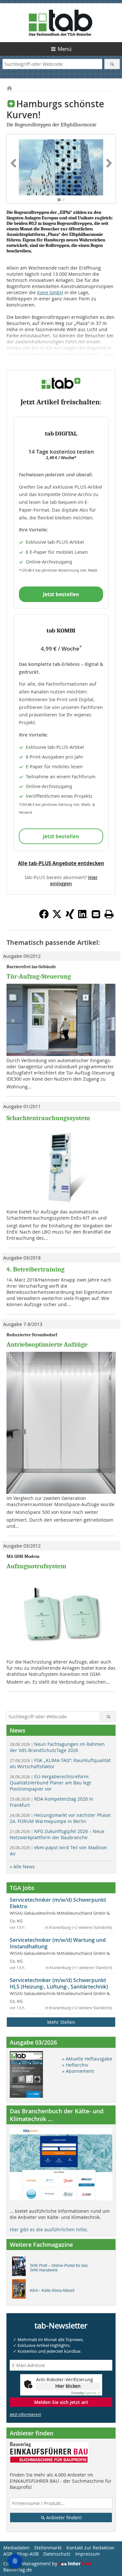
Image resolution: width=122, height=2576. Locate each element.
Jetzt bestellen (61, 594)
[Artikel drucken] (109, 914)
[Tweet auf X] (57, 917)
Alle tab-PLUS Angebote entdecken (61, 863)
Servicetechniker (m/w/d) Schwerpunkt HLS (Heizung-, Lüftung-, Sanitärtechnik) (59, 1983)
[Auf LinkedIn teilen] (83, 917)
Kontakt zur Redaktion (90, 2548)
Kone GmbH (50, 292)
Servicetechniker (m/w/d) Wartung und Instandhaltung (58, 1943)
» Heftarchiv (75, 2065)
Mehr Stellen (61, 2022)
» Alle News (22, 1867)
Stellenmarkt (48, 2548)
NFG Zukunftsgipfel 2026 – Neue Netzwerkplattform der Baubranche (57, 1834)
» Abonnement (78, 2071)
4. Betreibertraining (35, 1269)
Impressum (88, 2554)
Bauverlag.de (18, 2570)
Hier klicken (68, 2386)
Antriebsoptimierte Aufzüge (47, 1345)
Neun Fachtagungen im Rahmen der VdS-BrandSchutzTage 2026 (57, 1747)
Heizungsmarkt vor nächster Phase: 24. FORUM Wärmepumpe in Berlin (61, 1818)
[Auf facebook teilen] (44, 917)
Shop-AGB (28, 2554)
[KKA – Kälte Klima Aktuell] (21, 2291)
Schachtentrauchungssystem (48, 1118)
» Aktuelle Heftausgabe (87, 2059)
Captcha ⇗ (86, 2393)
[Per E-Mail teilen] (96, 914)
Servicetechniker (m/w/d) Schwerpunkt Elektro (58, 1903)
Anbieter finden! (63, 2518)
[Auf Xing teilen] (70, 917)
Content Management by (31, 2564)
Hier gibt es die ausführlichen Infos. (49, 2229)
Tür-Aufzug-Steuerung (39, 976)
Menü (65, 49)
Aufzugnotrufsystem (36, 1566)
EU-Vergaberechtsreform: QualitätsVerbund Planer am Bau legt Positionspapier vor (50, 1783)
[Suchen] (112, 64)
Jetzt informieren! (25, 2414)
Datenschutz (57, 2554)
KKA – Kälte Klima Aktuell (52, 2291)
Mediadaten (16, 2548)
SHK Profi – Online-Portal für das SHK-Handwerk (59, 2268)
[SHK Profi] (21, 2268)
